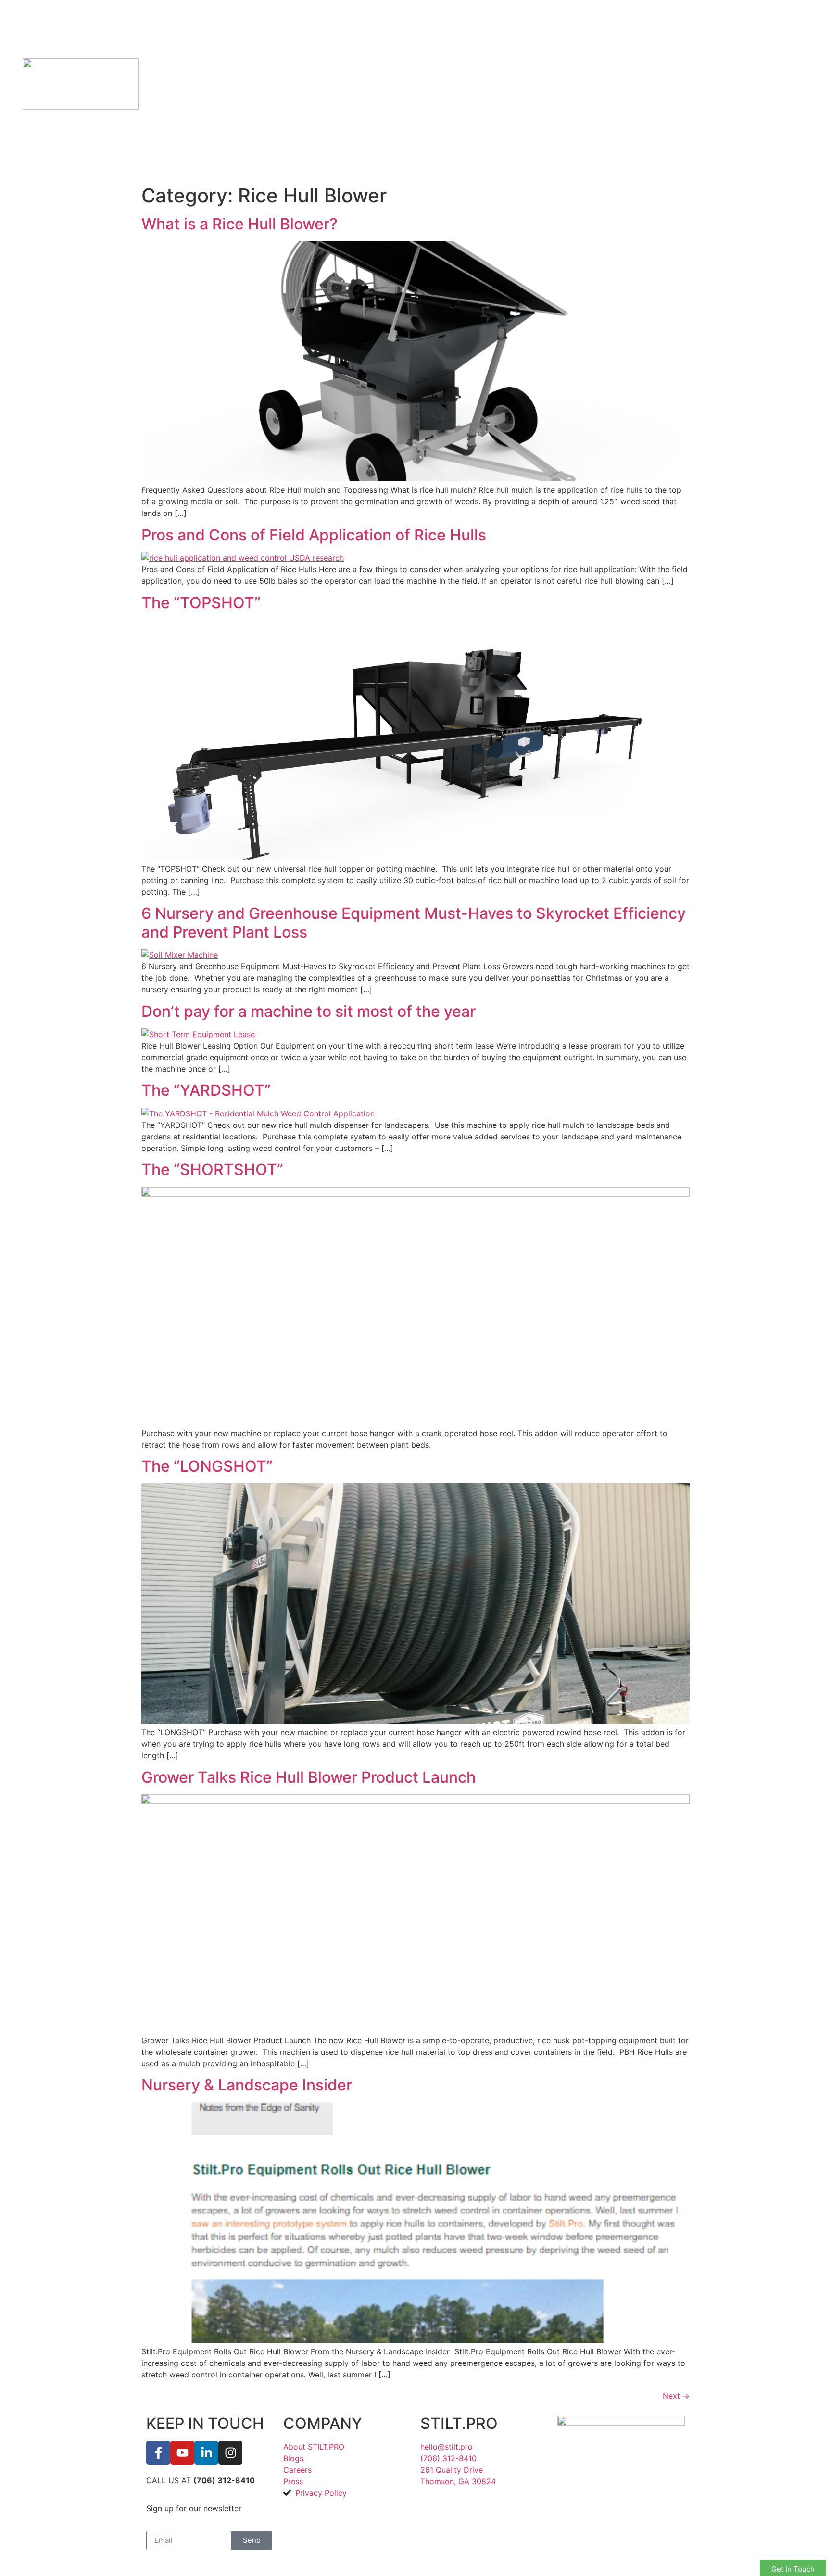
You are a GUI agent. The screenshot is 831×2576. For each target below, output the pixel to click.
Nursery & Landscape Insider (247, 2085)
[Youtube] (182, 2453)
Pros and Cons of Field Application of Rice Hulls (314, 535)
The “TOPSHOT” (201, 603)
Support (465, 90)
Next (676, 2396)
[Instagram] (230, 2453)
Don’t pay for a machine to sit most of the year (308, 1011)
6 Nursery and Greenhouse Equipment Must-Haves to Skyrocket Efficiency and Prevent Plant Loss (414, 922)
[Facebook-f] (158, 2453)
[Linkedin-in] (206, 2453)
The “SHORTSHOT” (212, 1169)
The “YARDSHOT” (206, 1090)
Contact (558, 90)
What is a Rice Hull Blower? (239, 224)
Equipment (359, 90)
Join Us (648, 90)
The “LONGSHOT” (207, 1466)
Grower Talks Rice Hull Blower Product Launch (308, 1777)
